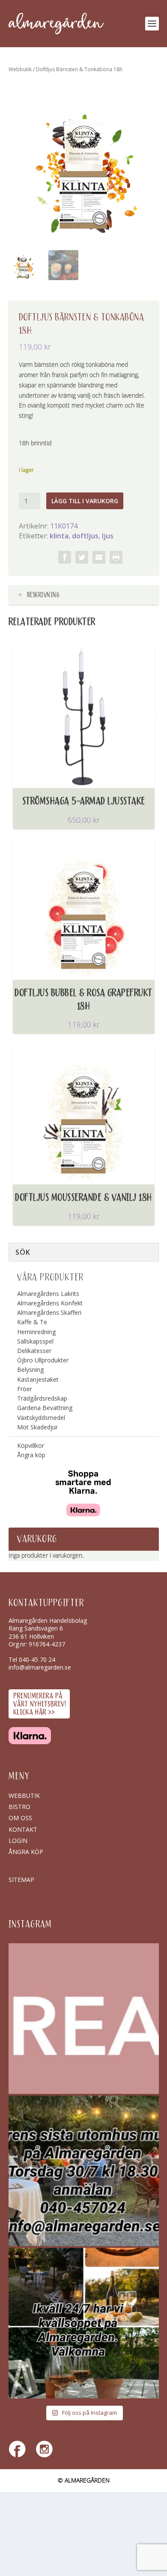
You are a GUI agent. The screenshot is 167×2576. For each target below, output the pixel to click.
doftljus (85, 536)
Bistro (19, 1807)
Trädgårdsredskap (42, 1398)
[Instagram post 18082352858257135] (84, 2171)
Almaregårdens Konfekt (50, 1303)
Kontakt (23, 1829)
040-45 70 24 (37, 1659)
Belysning (30, 1370)
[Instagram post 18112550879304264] (84, 2323)
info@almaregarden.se (40, 1667)
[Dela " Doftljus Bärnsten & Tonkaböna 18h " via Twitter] (82, 557)
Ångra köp (31, 1455)
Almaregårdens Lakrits (48, 1294)
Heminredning (36, 1332)
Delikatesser (34, 1351)
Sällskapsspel (35, 1341)
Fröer (25, 1389)
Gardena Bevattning (45, 1408)
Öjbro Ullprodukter (43, 1360)
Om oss (20, 1818)
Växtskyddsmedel (41, 1418)
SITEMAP (21, 1880)
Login (18, 1841)
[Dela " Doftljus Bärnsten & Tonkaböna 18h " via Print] (116, 557)
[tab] (84, 595)
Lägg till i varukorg (85, 501)
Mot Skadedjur (37, 1427)
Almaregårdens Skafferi (49, 1312)
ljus (108, 536)
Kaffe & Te (32, 1322)
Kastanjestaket (38, 1379)
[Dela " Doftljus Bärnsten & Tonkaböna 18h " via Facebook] (65, 557)
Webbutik (20, 69)
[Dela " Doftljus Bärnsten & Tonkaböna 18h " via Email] (99, 557)
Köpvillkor (31, 1445)
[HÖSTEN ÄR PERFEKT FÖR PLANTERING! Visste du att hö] (84, 2019)
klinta (59, 536)
